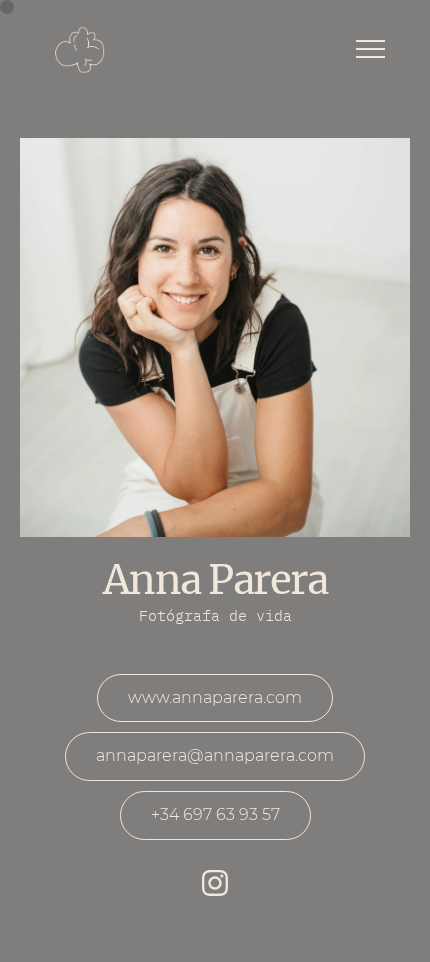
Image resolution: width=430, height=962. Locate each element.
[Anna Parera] (80, 51)
